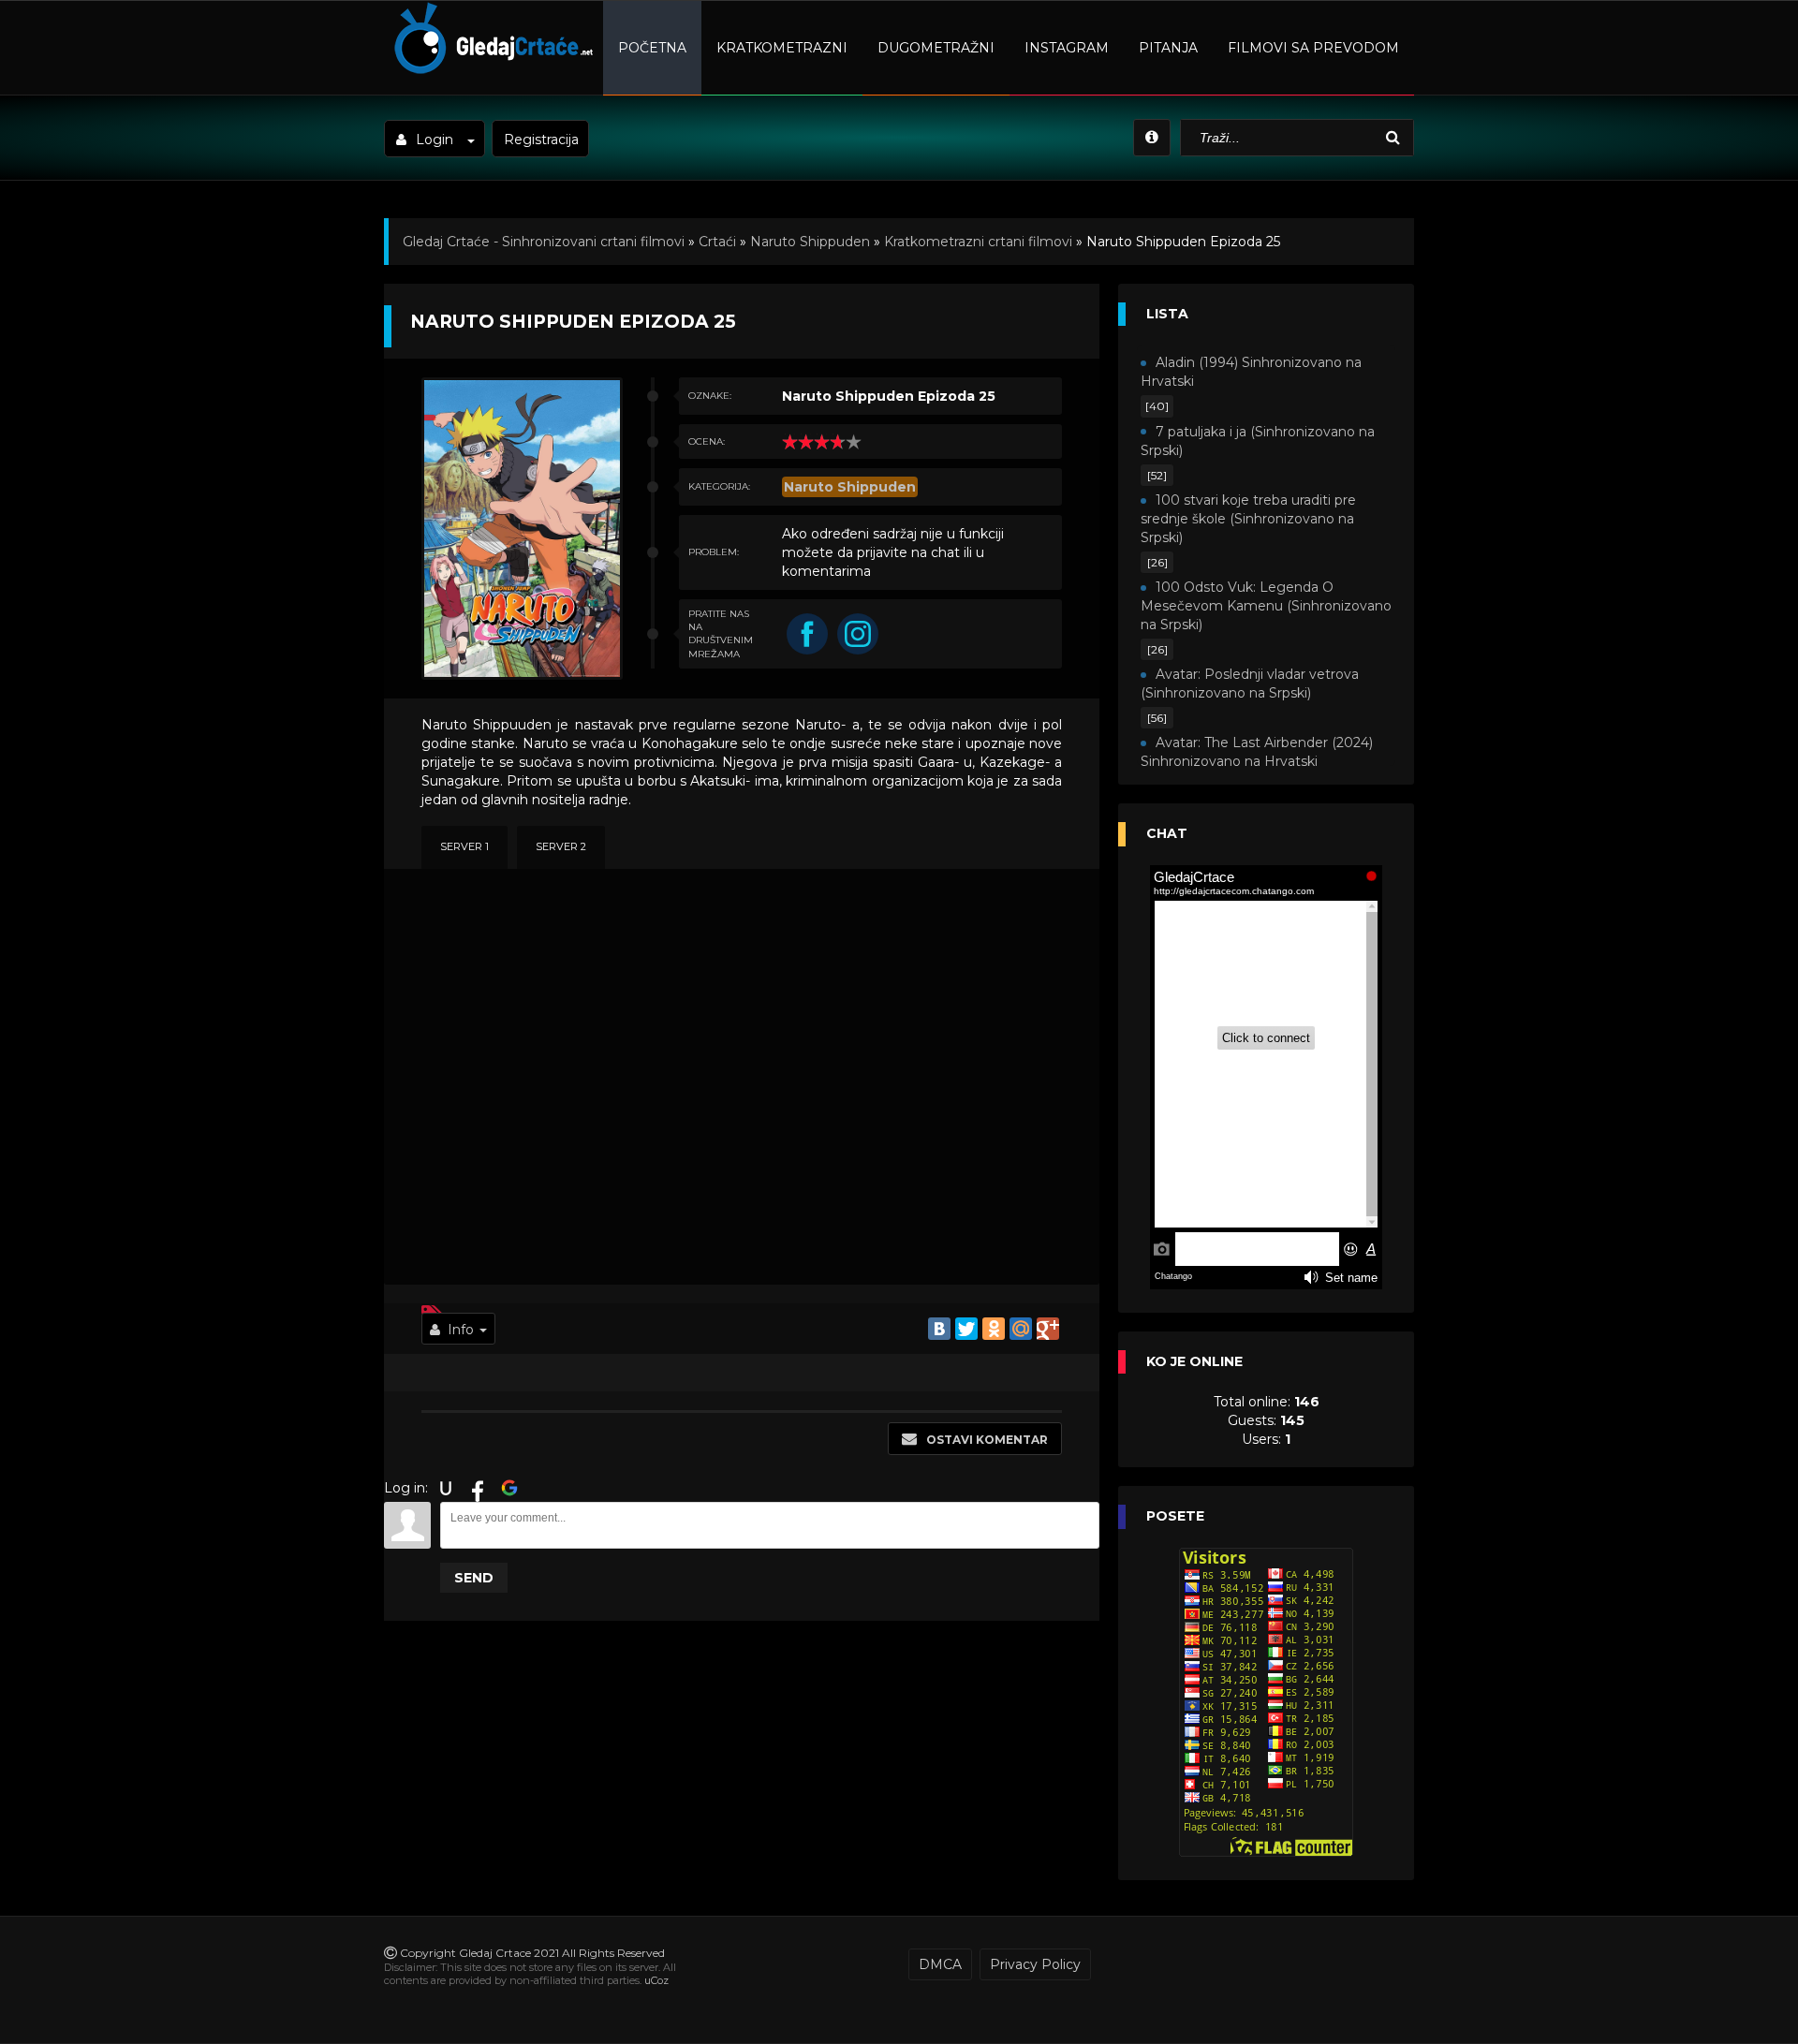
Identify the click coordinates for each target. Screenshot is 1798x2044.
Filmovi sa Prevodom (1313, 48)
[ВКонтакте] (939, 1329)
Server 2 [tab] (561, 846)
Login (435, 140)
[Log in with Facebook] (478, 1488)
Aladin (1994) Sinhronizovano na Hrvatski (1251, 372)
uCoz (656, 1980)
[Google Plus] (1048, 1329)
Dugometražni (936, 48)
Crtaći (717, 242)
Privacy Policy (1035, 1964)
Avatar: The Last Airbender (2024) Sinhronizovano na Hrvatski (1257, 752)
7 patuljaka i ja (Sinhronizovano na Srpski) (1258, 441)
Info (461, 1330)
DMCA (940, 1964)
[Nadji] (1395, 138)
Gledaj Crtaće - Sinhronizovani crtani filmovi (544, 242)
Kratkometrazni (782, 48)
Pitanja (1168, 48)
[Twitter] (966, 1329)
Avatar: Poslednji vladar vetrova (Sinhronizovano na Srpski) (1250, 684)
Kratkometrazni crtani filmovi (978, 242)
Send (474, 1578)
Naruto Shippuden (810, 242)
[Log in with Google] (509, 1488)
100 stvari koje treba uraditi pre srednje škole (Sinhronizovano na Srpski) (1248, 519)
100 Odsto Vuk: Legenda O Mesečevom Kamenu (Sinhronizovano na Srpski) (1266, 606)
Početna (652, 48)
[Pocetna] (491, 71)
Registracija (541, 140)
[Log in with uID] (446, 1488)
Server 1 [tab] (464, 846)
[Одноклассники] (994, 1329)
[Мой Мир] (1021, 1329)
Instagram (1067, 48)
